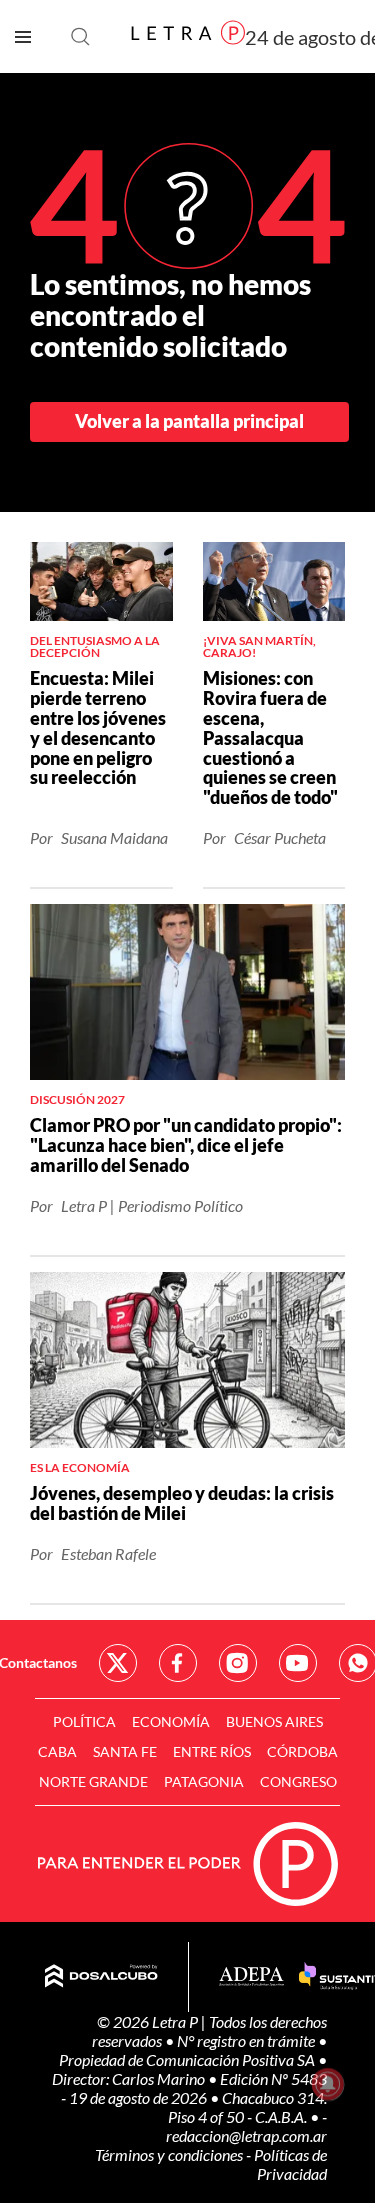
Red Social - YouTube (298, 1663)
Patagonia (204, 1781)
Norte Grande (93, 1781)
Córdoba (302, 1751)
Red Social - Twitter (118, 1663)
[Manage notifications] (328, 2084)
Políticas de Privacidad (290, 2164)
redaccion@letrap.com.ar (246, 2135)
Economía (171, 1721)
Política (84, 1721)
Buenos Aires (274, 1721)
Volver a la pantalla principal (189, 421)
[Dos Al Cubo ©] (101, 1977)
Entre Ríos (212, 1751)
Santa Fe (125, 1751)
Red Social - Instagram (238, 1663)
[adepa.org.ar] (251, 1977)
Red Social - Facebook (178, 1663)
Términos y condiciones (170, 2154)
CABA (57, 1751)
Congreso (298, 1781)
